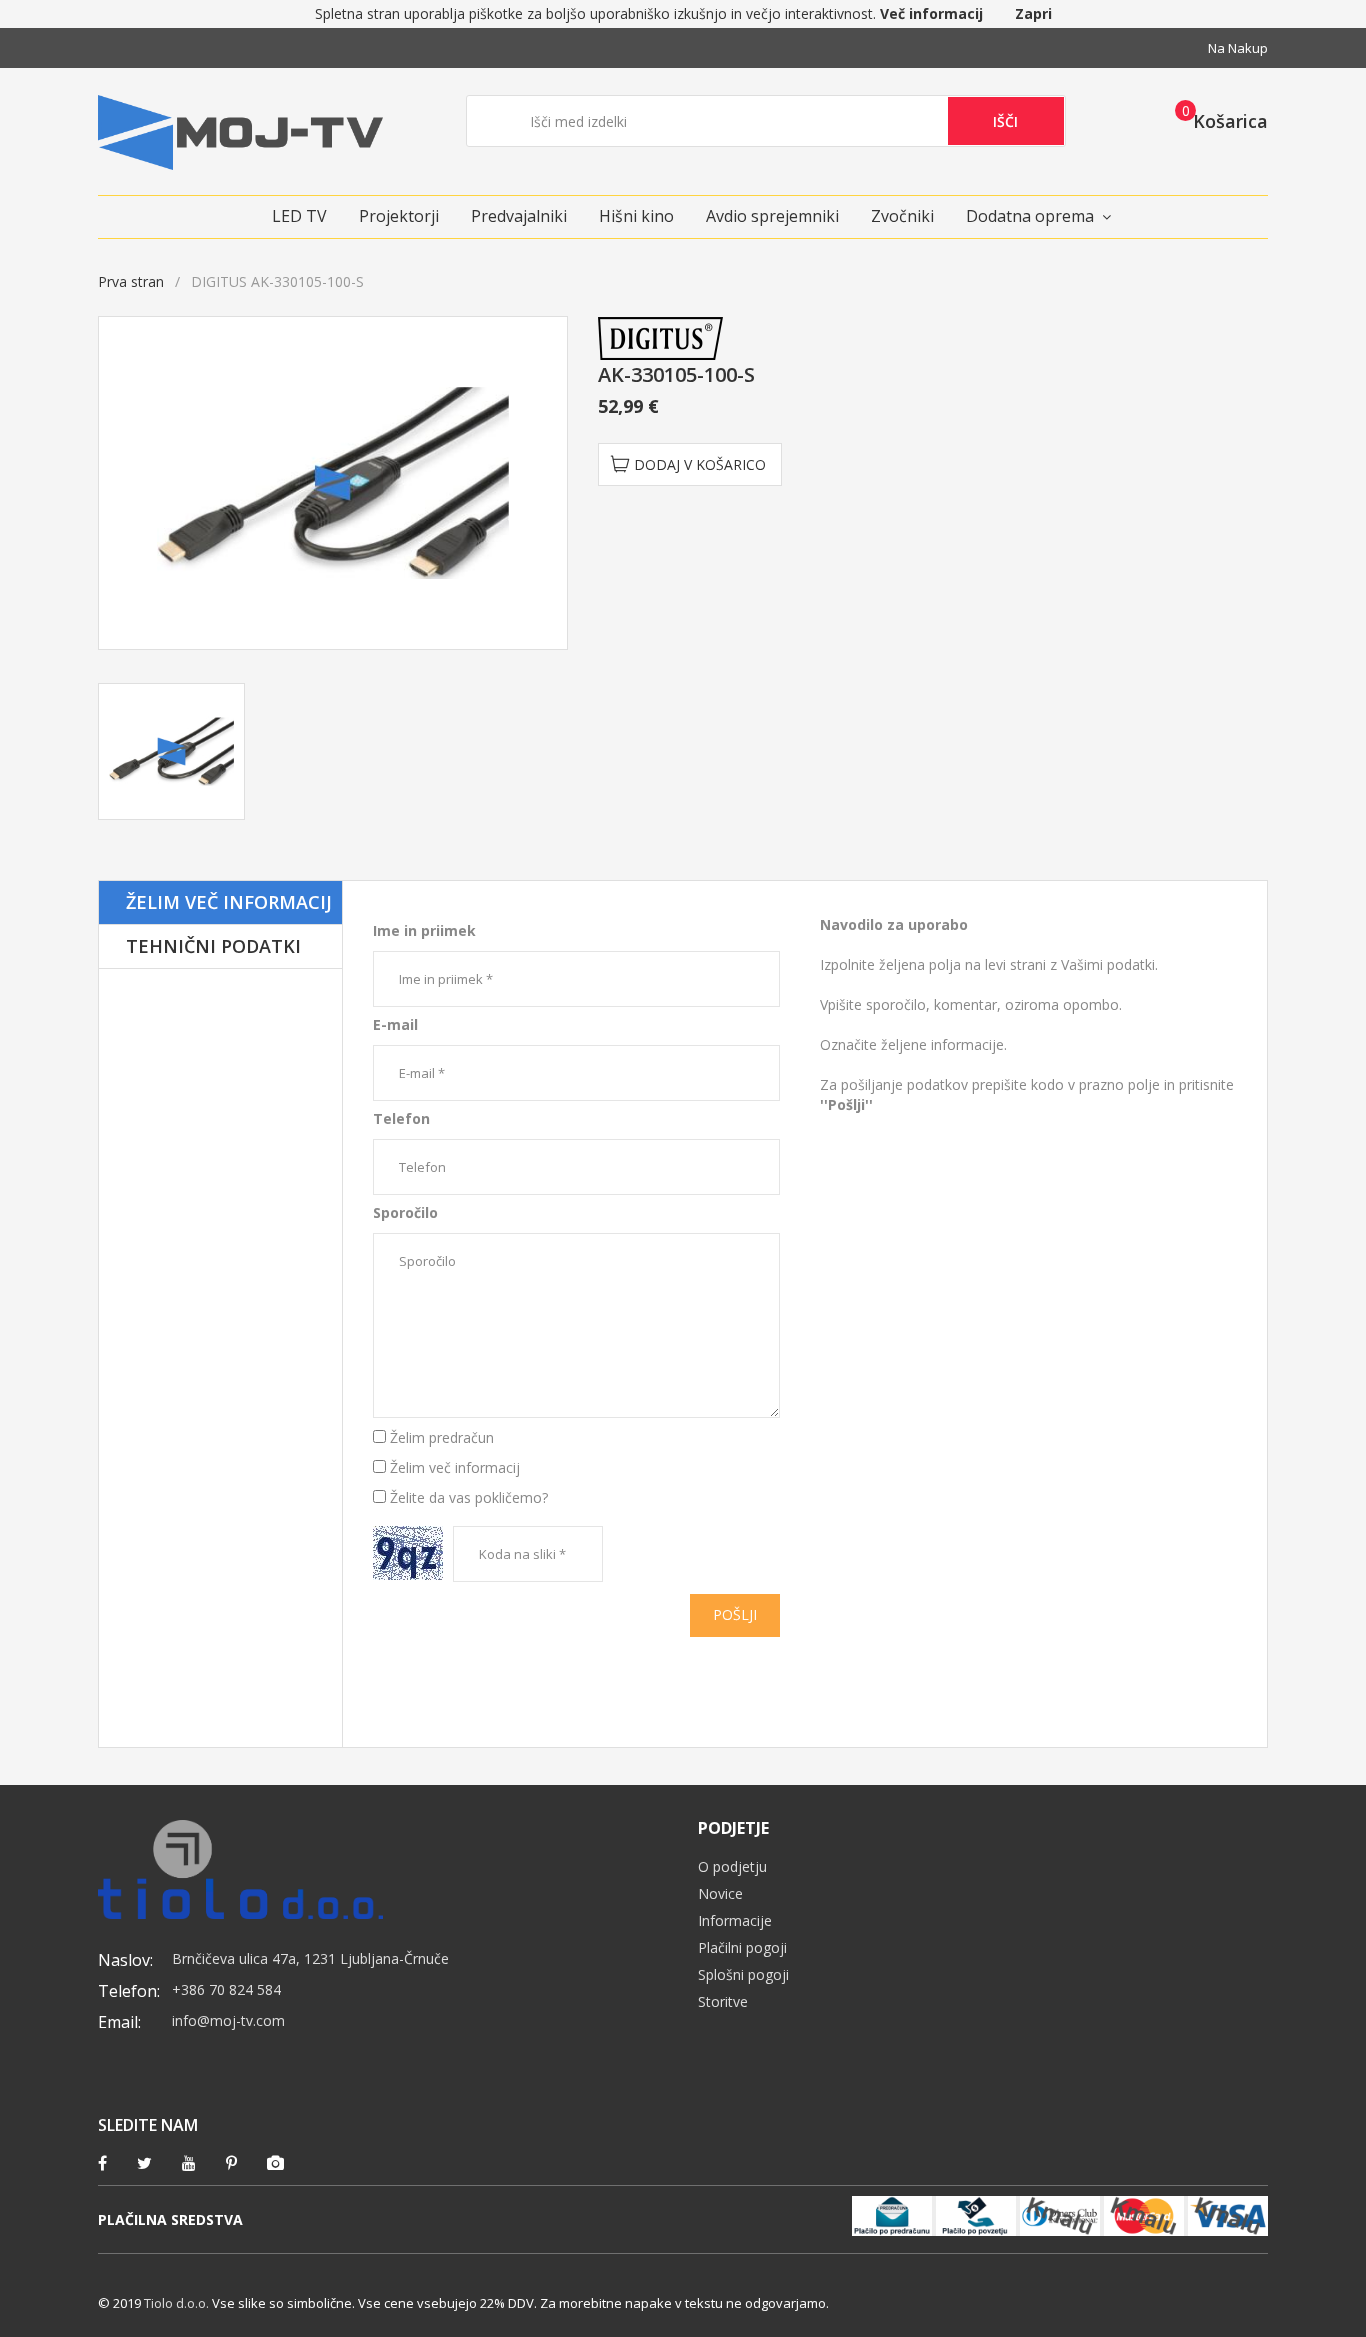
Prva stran (131, 281)
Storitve (723, 2001)
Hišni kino (636, 216)
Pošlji (735, 1614)
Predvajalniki (519, 216)
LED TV (299, 216)
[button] (1215, 120)
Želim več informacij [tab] (229, 902)
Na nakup (1238, 48)
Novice (720, 1893)
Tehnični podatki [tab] (213, 946)
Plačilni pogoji (742, 1947)
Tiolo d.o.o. (176, 2303)
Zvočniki (902, 216)
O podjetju (732, 1866)
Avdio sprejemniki (772, 216)
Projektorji (399, 216)
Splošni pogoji (743, 1974)
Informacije (735, 1920)
